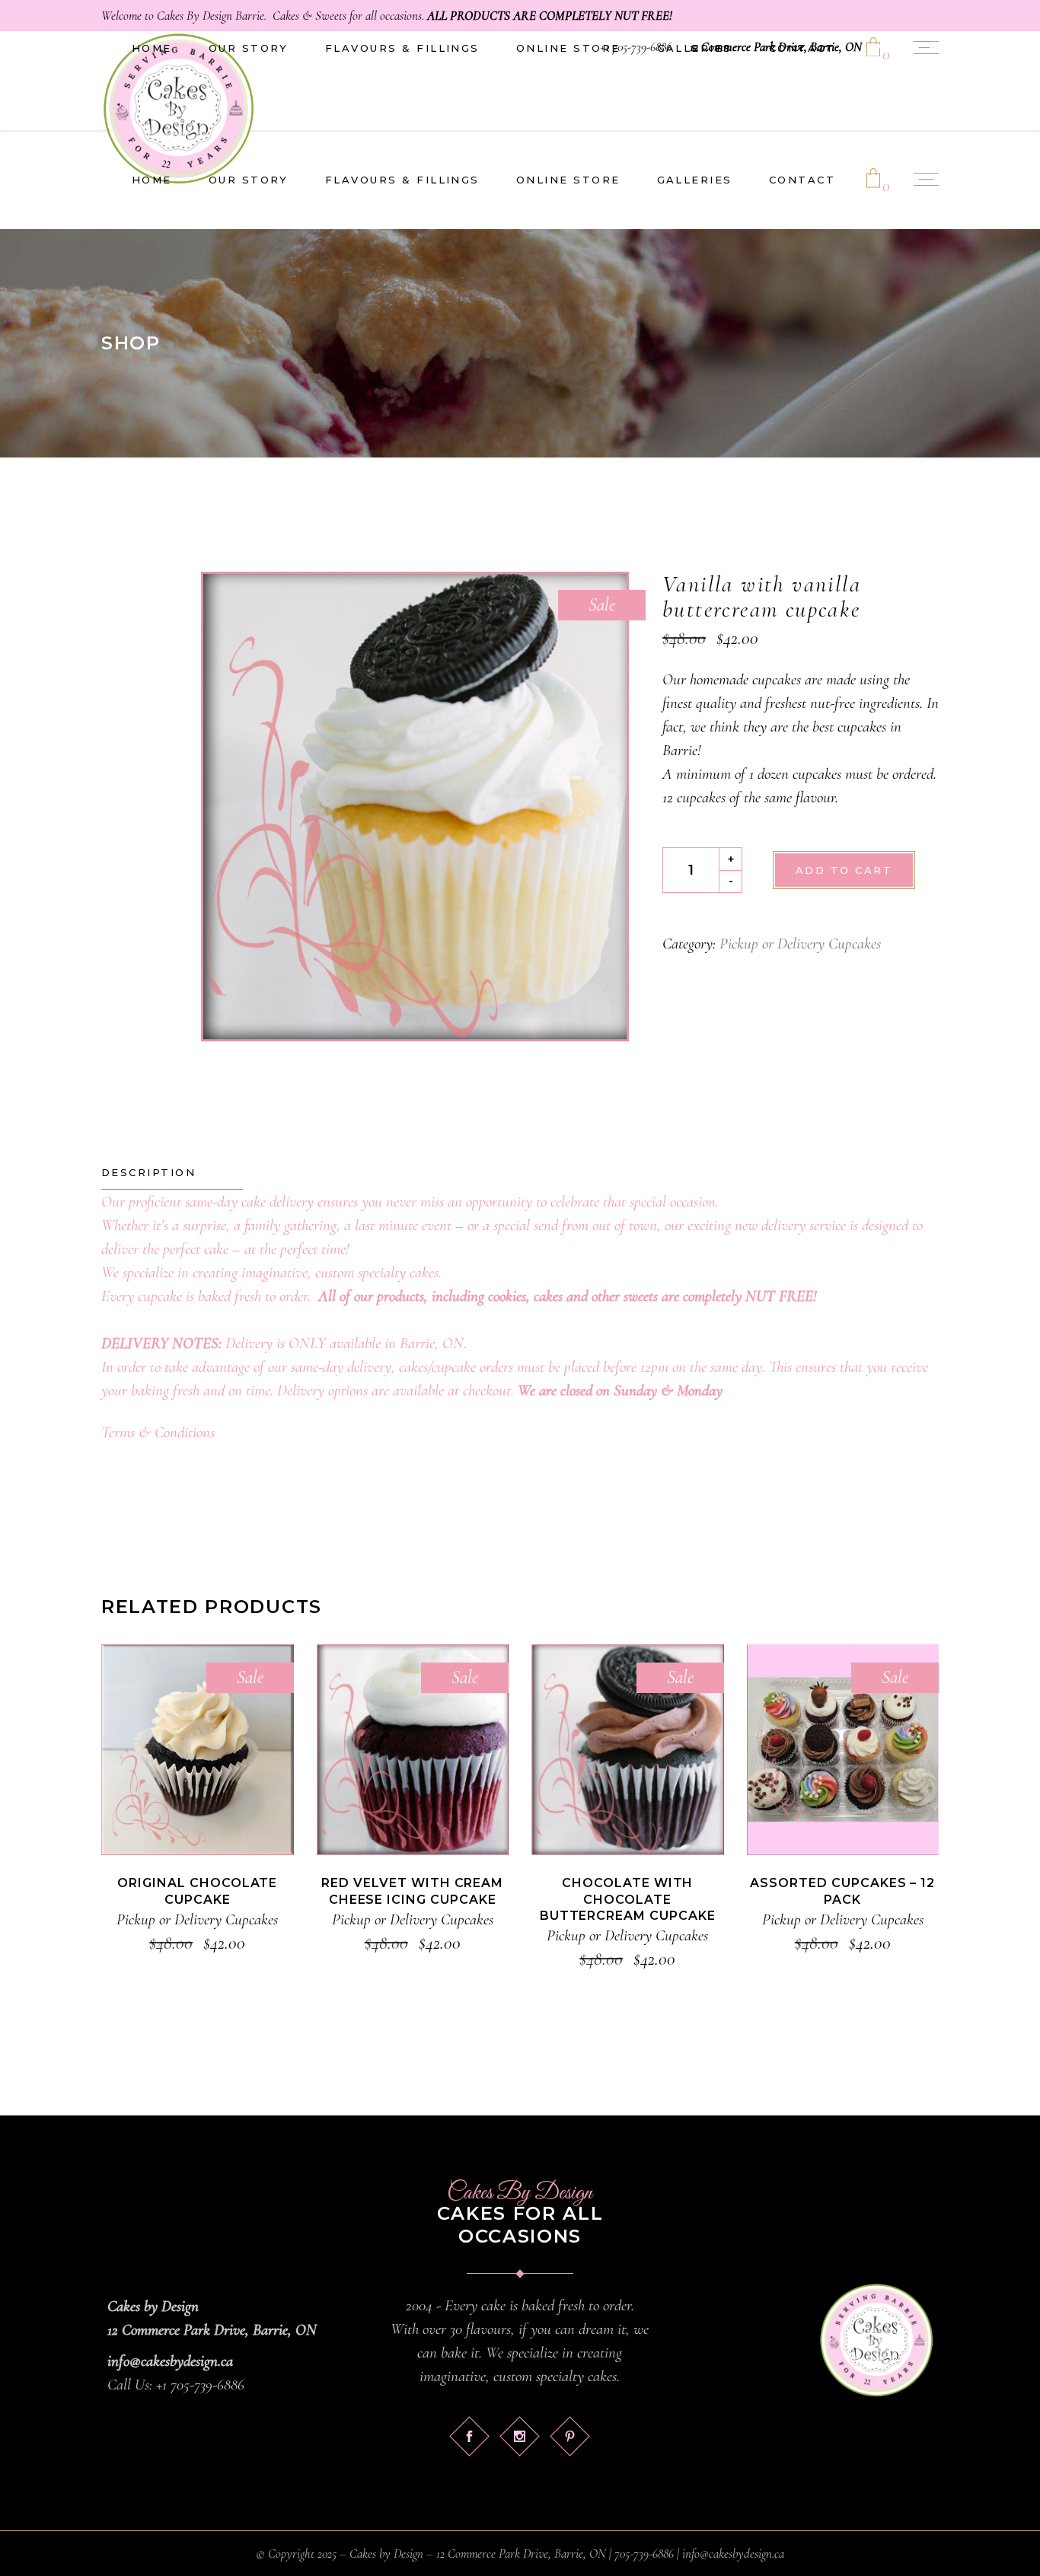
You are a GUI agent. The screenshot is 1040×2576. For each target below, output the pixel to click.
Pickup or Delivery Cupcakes (800, 944)
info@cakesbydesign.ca (170, 2361)
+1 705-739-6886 (636, 47)
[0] (873, 180)
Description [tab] (148, 1172)
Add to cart (844, 870)
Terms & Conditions (158, 1432)
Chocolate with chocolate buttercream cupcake (628, 1899)
